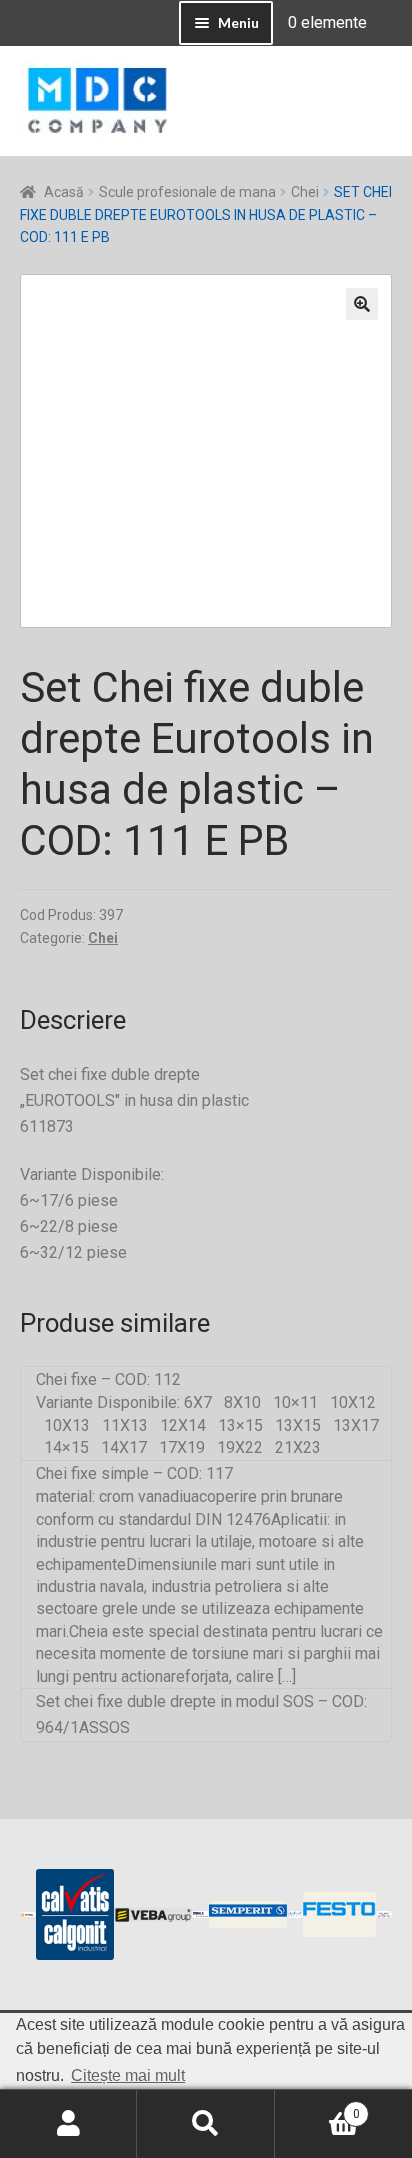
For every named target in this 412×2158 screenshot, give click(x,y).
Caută (205, 2124)
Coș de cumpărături (317, 2107)
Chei (305, 192)
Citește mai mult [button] (128, 2075)
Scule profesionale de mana (187, 192)
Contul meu (68, 2124)
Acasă (64, 192)
